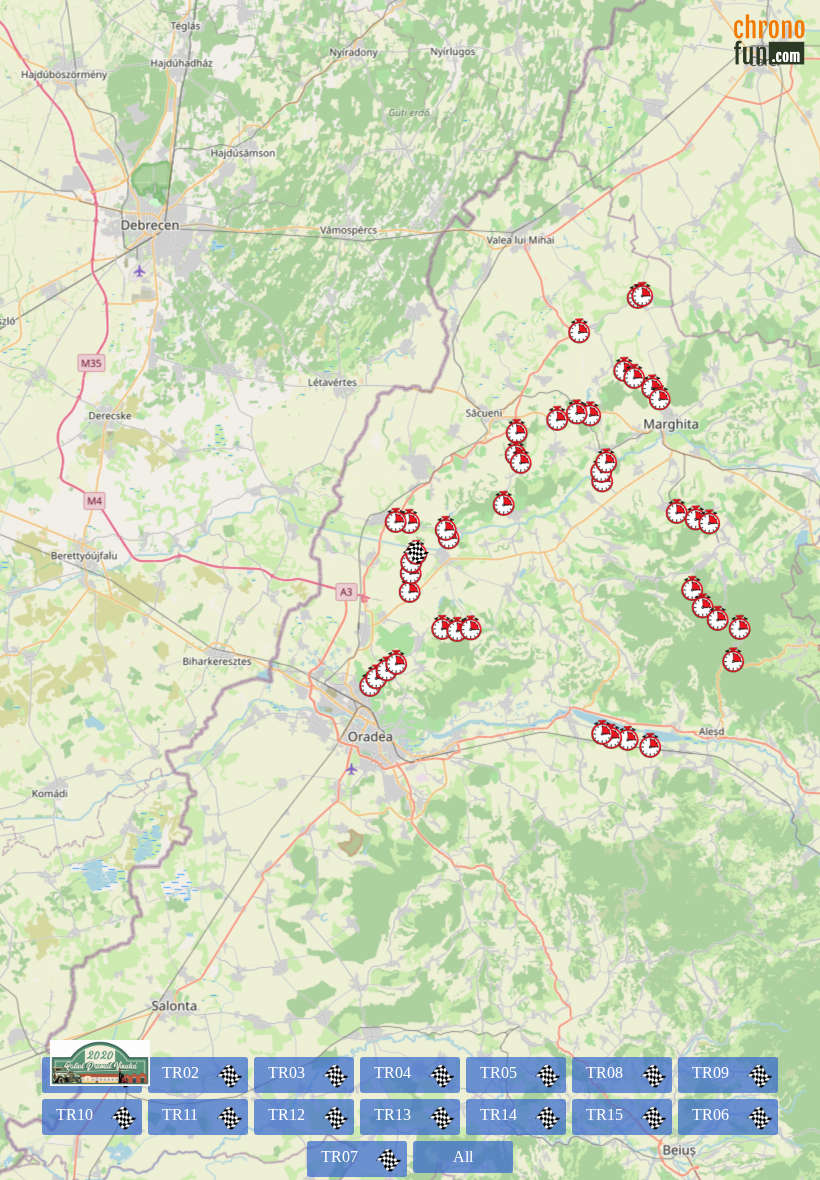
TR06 (710, 1114)
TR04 (392, 1072)
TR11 (180, 1114)
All (463, 1156)
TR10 (74, 1114)
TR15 (604, 1114)
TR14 (498, 1114)
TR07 (339, 1156)
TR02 (180, 1072)
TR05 (498, 1072)
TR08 (604, 1072)
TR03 (286, 1072)
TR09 (710, 1072)
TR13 (392, 1114)
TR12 (286, 1114)
